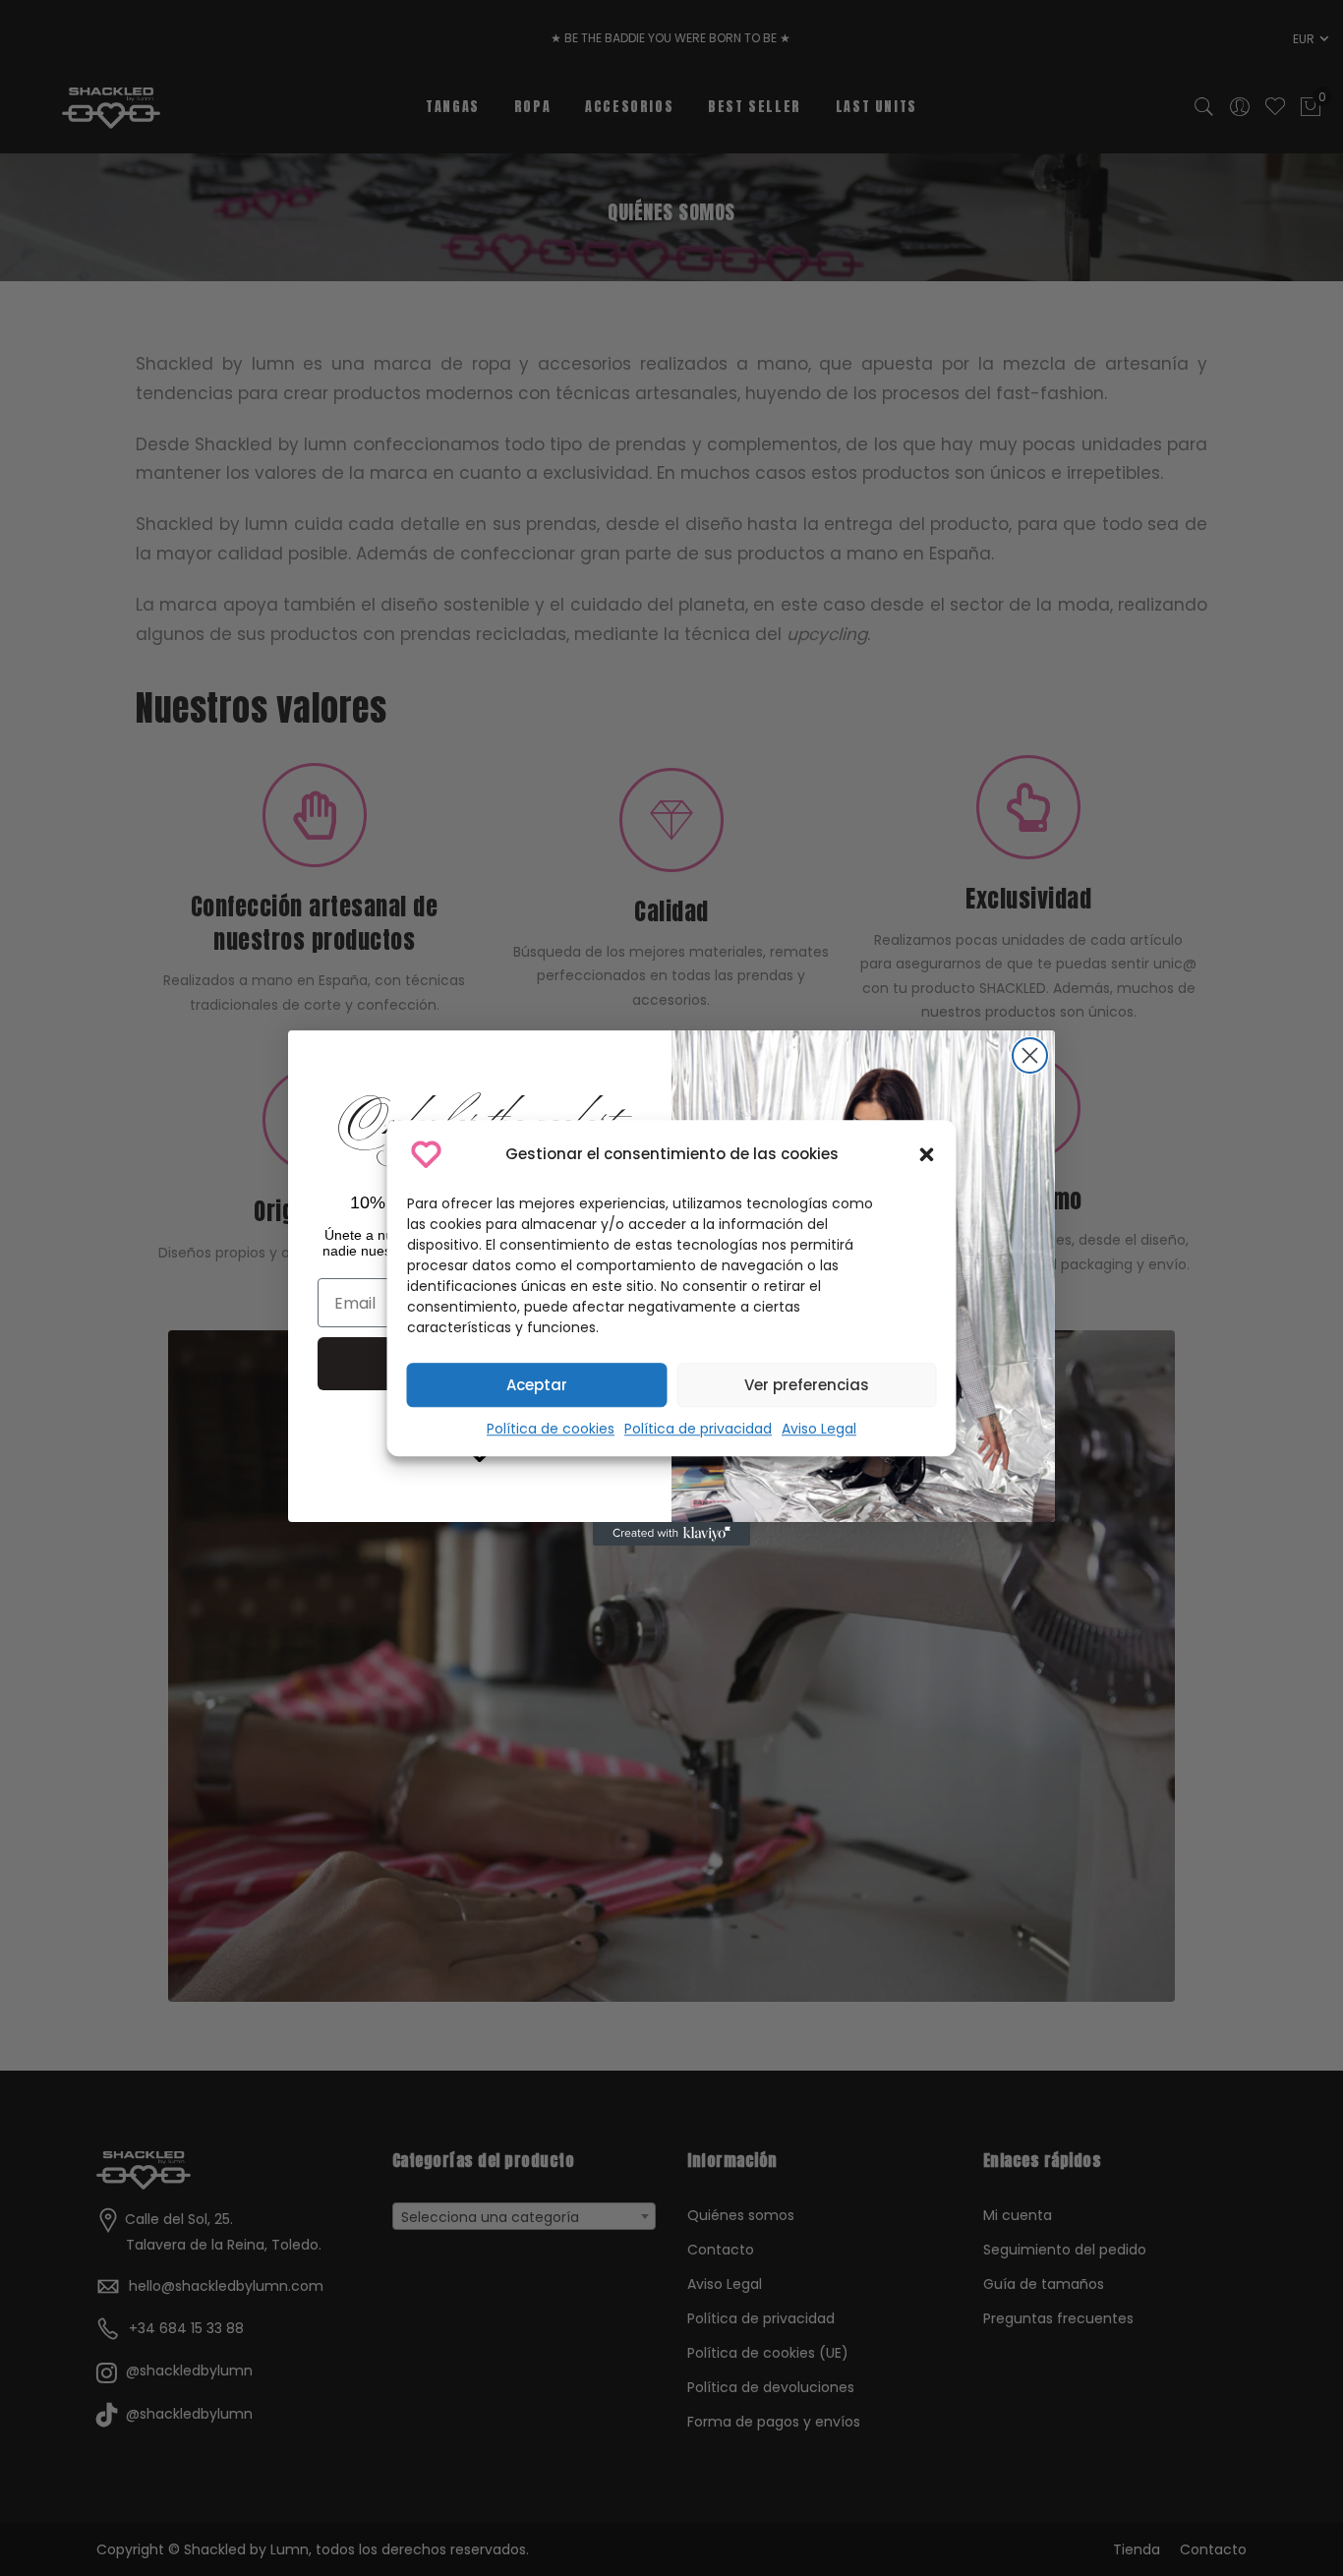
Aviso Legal (819, 1429)
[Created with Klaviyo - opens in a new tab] (671, 1534)
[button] (927, 1154)
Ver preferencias (807, 1385)
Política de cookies (551, 1429)
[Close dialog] (1030, 1055)
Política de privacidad (698, 1429)
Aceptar (537, 1385)
